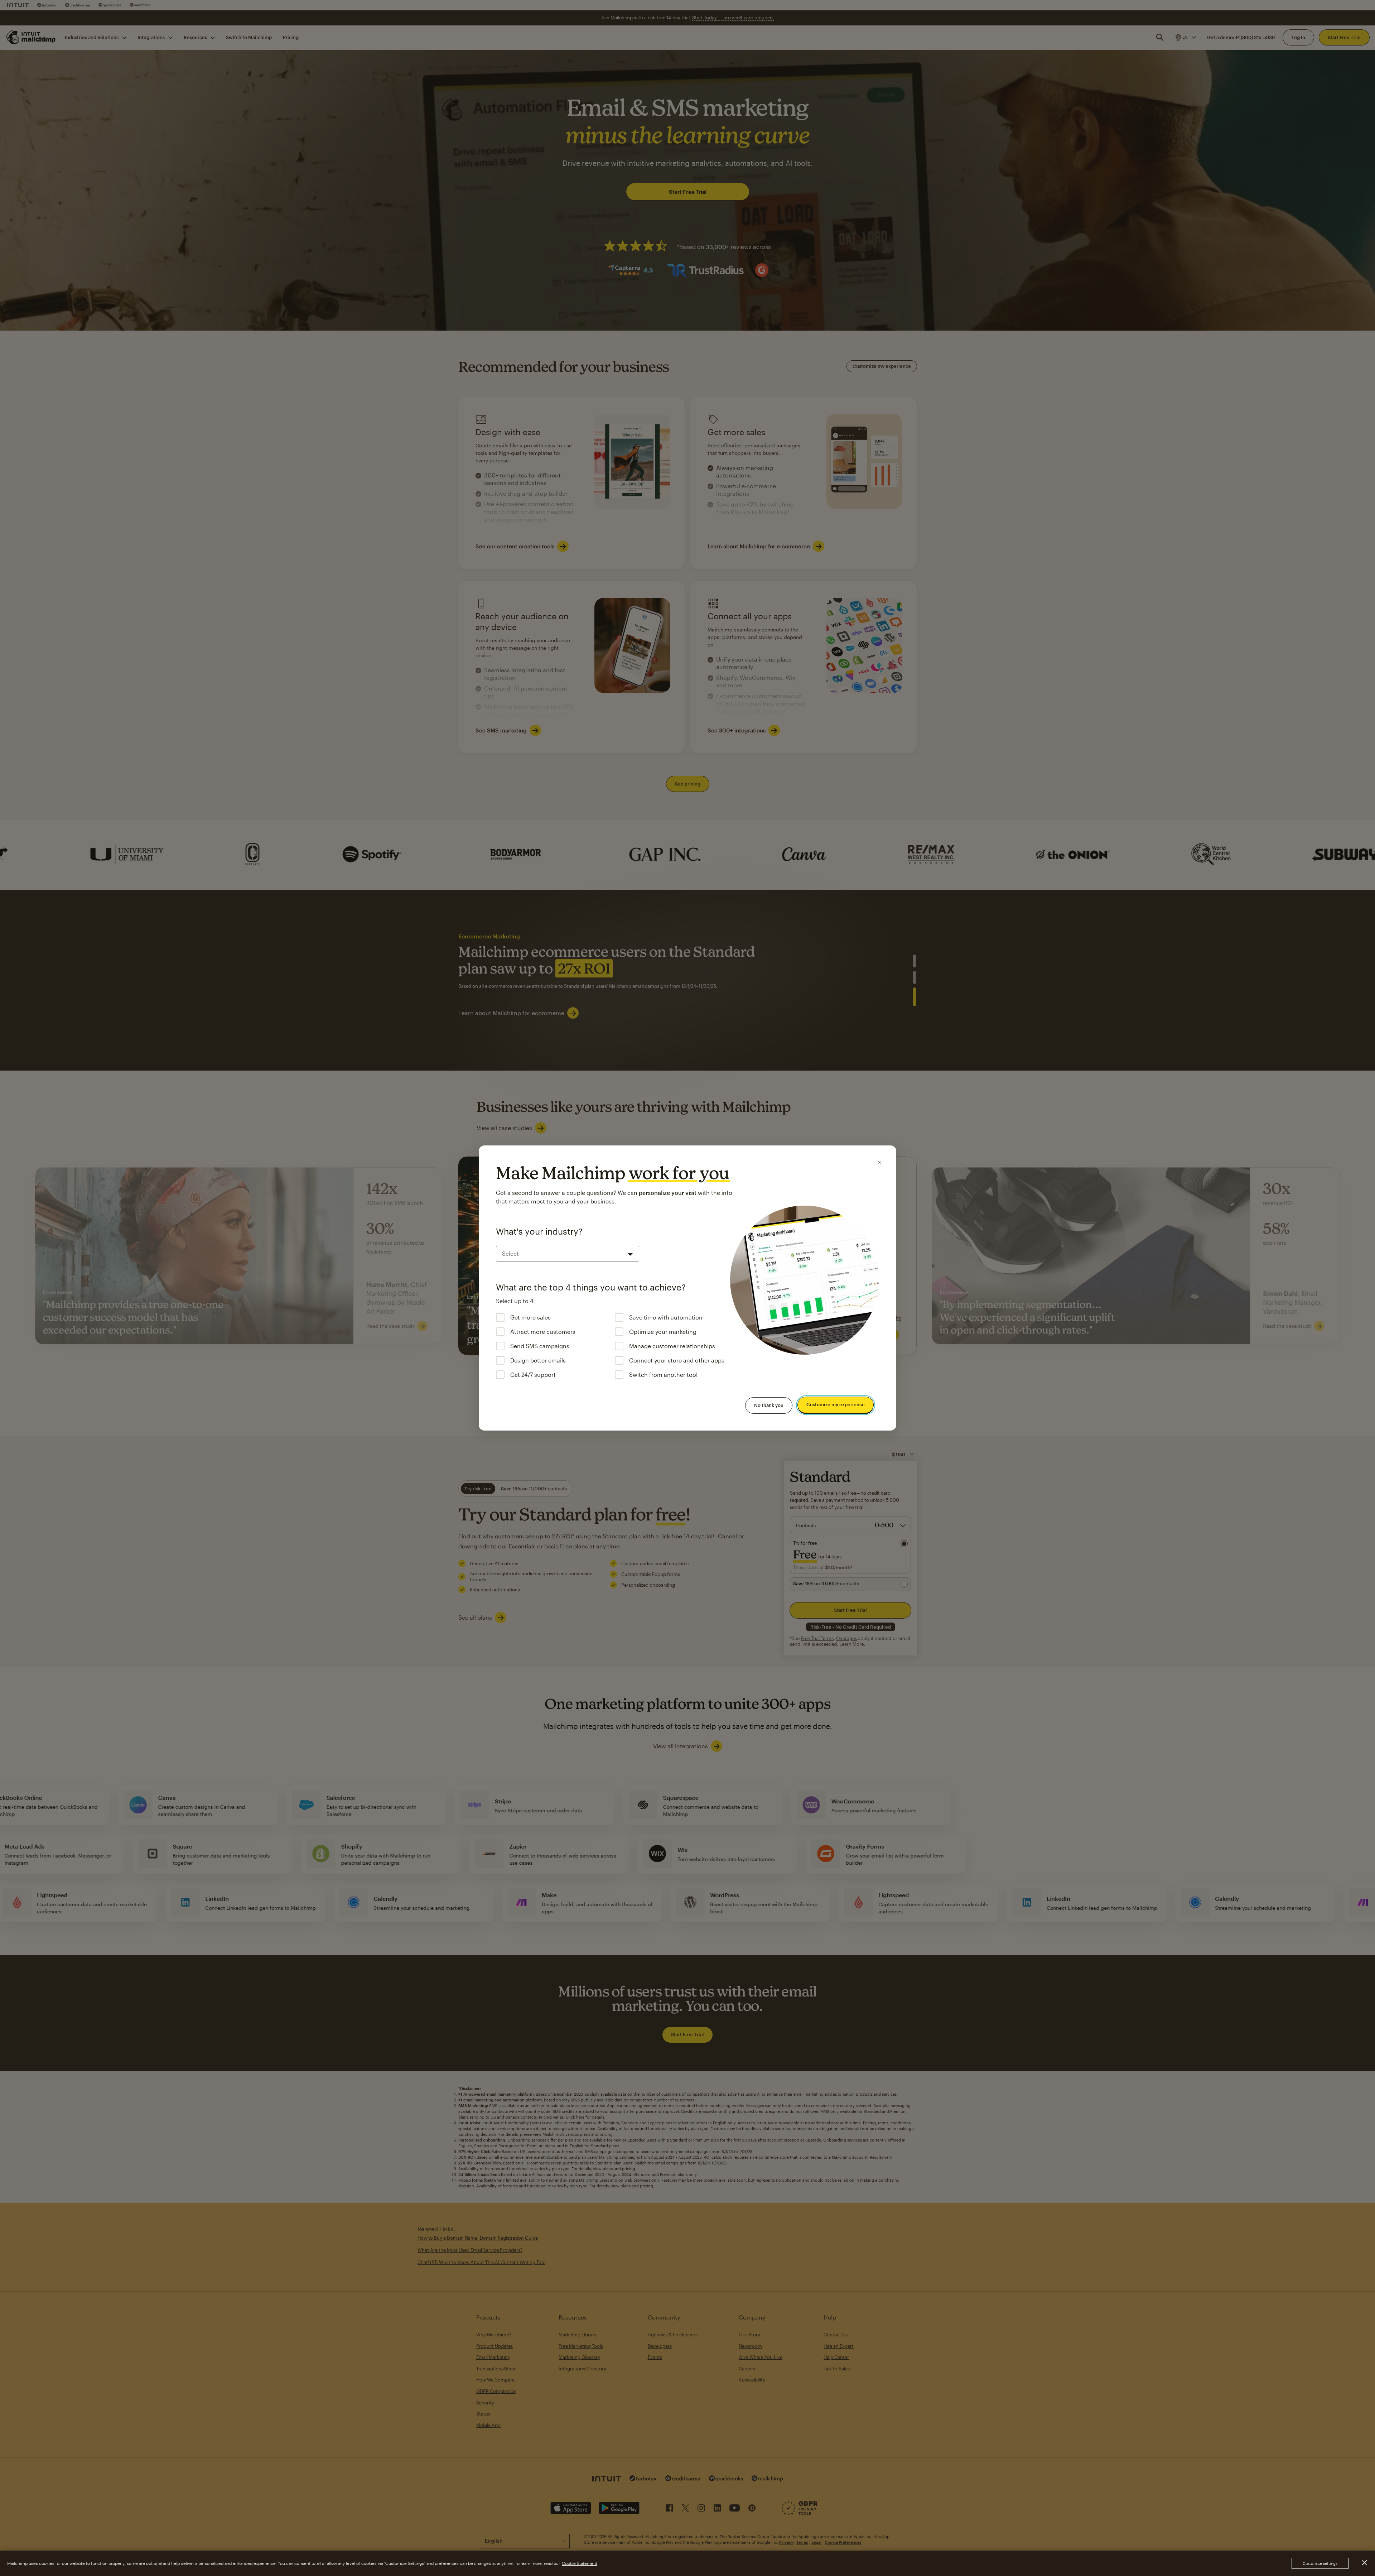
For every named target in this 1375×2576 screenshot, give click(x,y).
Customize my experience (836, 1405)
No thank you (769, 1405)
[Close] (879, 1162)
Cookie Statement (580, 2563)
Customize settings (1320, 2563)
